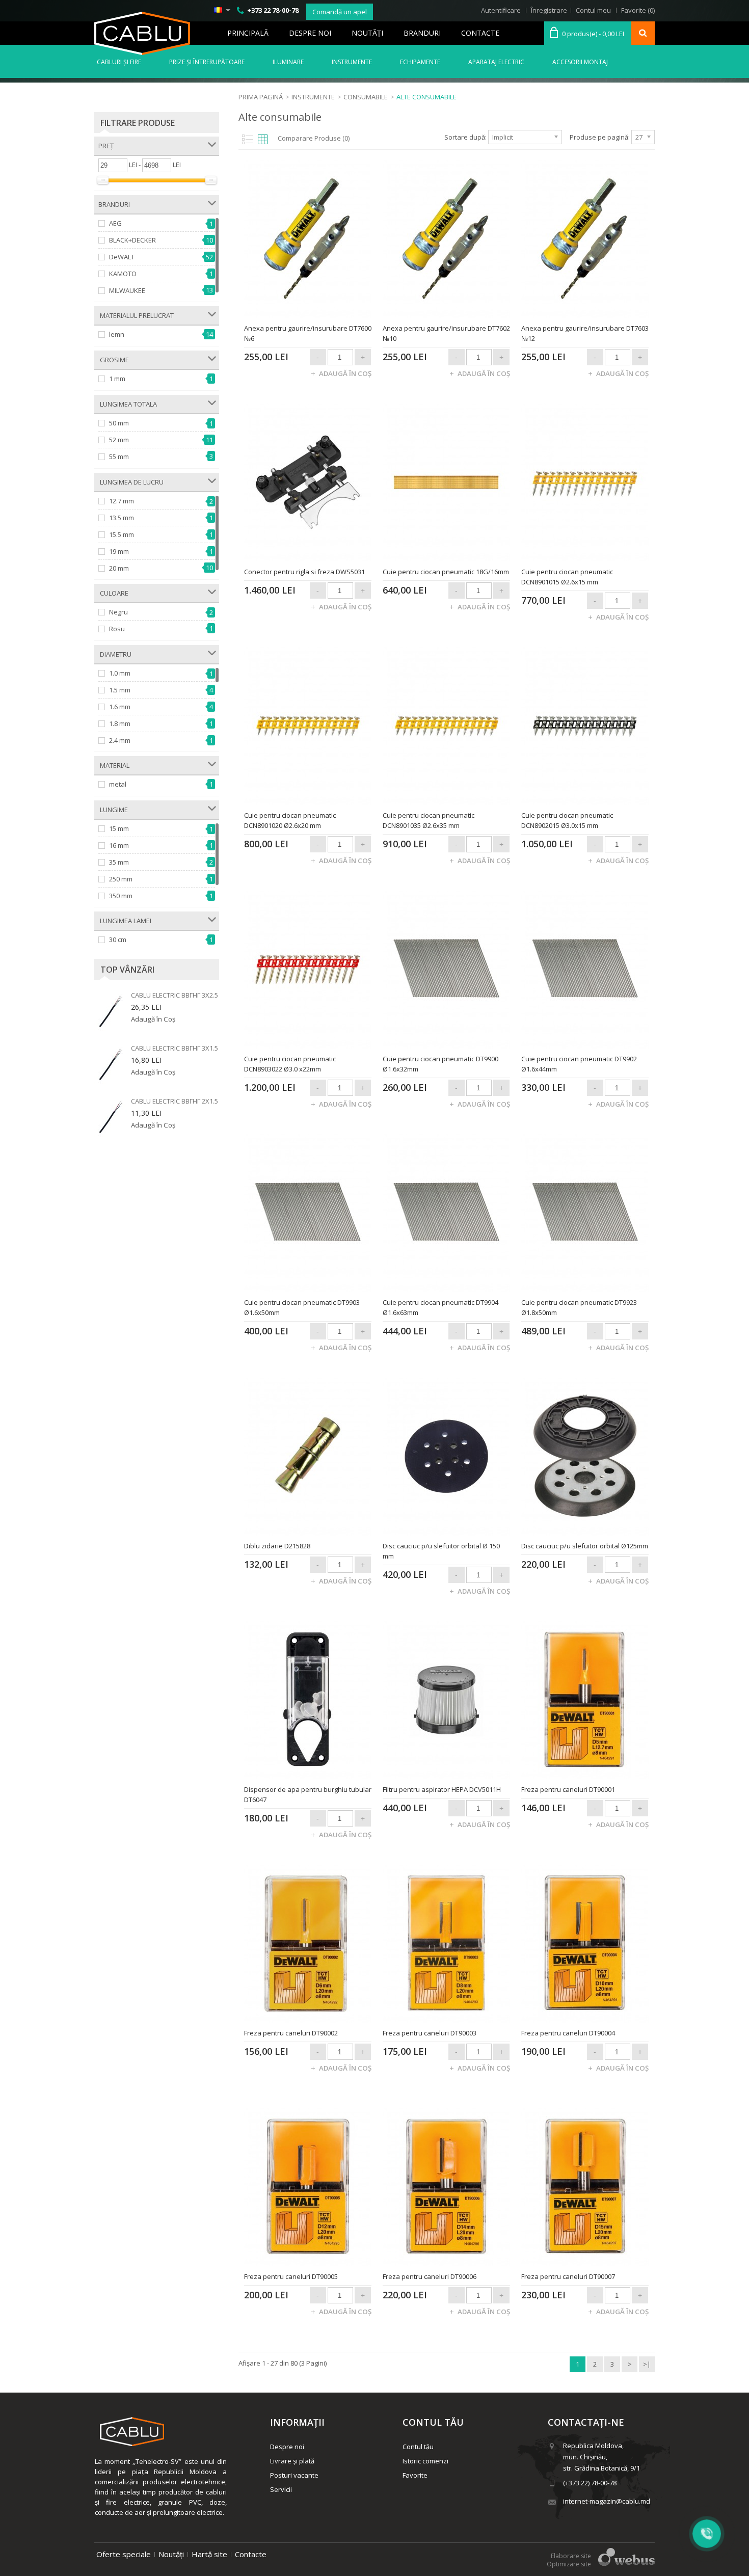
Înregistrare (549, 10)
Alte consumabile (426, 97)
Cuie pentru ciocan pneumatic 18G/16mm (446, 572)
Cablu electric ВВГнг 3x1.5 (175, 1048)
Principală (248, 33)
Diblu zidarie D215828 (277, 1546)
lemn (117, 334)
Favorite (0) (638, 10)
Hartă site (209, 2554)
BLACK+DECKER (132, 240)
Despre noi (310, 33)
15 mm (119, 828)
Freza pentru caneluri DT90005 (291, 2276)
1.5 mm (120, 690)
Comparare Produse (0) (314, 138)
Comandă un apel (340, 12)
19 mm (119, 551)
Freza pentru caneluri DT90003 (430, 2033)
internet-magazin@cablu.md (607, 2501)
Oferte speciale (124, 2554)
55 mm (119, 457)
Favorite (415, 2475)
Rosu (117, 629)
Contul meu (593, 10)
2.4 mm (120, 740)
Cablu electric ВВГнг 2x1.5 (175, 1101)
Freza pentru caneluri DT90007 (568, 2276)
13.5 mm (122, 518)
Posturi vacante (294, 2475)
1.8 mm (120, 723)
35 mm (119, 862)
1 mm (117, 379)
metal (118, 784)
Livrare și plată (292, 2461)
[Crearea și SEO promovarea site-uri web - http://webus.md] (626, 2563)
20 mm (119, 568)
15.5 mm (122, 534)
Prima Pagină (261, 97)
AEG (115, 223)
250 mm (121, 879)
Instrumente (313, 97)
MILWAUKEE (127, 290)
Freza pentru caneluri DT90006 (430, 2276)
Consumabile (366, 97)
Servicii (281, 2489)
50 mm (119, 423)
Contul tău (418, 2447)
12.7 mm (122, 501)
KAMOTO (123, 274)
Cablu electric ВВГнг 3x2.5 (175, 995)
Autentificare (501, 10)
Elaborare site (571, 2556)
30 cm (118, 940)
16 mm (119, 845)
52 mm (119, 440)
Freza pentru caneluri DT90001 (568, 1789)
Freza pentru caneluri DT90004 (568, 2033)
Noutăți (171, 2554)
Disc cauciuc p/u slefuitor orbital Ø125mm (585, 1546)
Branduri (422, 33)
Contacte (480, 33)
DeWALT (122, 257)
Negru (118, 612)
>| (647, 2364)
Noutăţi (367, 33)
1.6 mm (120, 707)
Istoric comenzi (425, 2461)
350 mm (121, 896)
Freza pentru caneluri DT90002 (291, 2033)
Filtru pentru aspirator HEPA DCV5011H (442, 1789)
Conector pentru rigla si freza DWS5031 (304, 572)
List (246, 139)
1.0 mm (120, 673)
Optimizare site (569, 2564)
